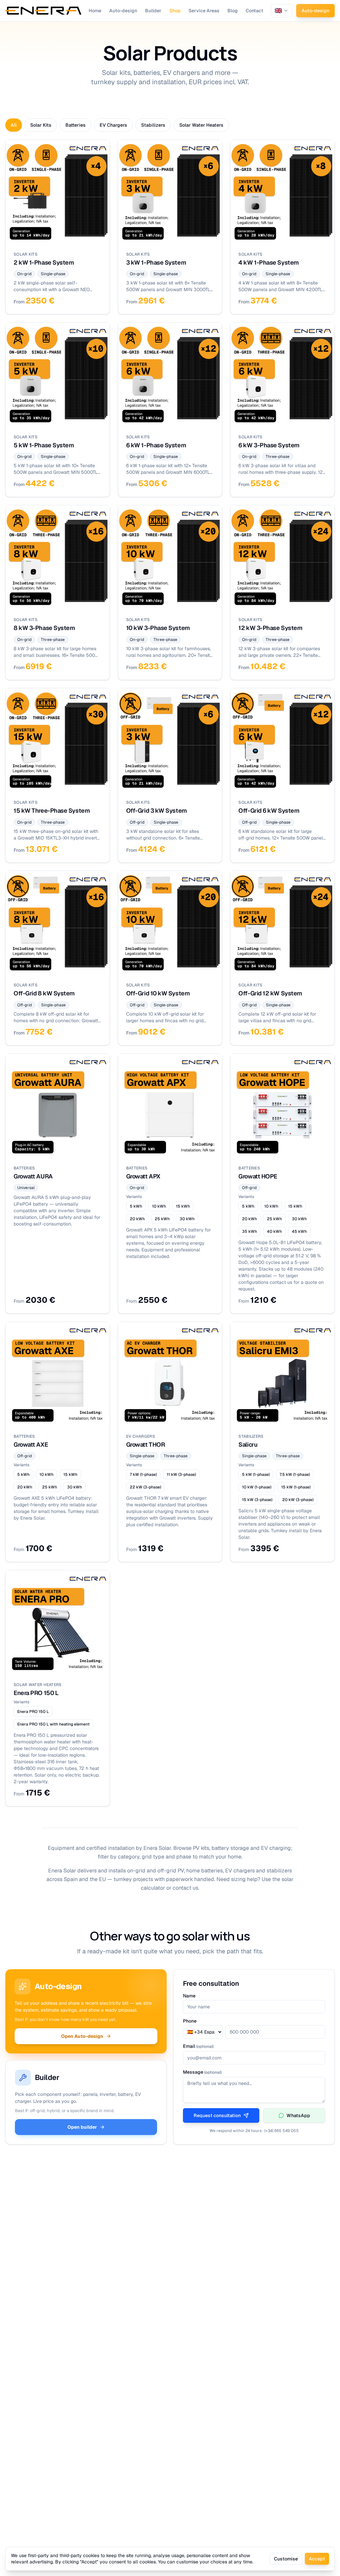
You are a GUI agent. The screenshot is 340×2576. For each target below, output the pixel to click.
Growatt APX (143, 1176)
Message (202, 2072)
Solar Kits (41, 125)
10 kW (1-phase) (257, 1487)
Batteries (76, 125)
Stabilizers (153, 125)
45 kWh (299, 1231)
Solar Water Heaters (201, 125)
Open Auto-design (82, 2036)
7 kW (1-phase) (143, 1475)
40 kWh (274, 1231)
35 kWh (250, 1231)
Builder (153, 11)
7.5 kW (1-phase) (295, 1475)
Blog (233, 11)
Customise (286, 2559)
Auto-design (123, 11)
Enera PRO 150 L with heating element (53, 1724)
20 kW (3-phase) (298, 1500)
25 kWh (162, 1219)
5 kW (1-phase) (256, 1475)
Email (198, 2046)
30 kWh (187, 1219)
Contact (255, 11)
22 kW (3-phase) (145, 1487)
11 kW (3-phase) (181, 1475)
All (14, 125)
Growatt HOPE (258, 1176)
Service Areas (204, 11)
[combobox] (282, 11)
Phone (190, 2021)
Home (95, 11)
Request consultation (217, 2115)
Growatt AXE (31, 1445)
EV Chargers (113, 125)
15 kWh (183, 1206)
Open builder (82, 2127)
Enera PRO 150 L (36, 1693)
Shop (175, 11)
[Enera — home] (43, 11)
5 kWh (136, 1206)
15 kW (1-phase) (296, 1487)
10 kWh (159, 1206)
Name (189, 1996)
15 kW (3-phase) (257, 1500)
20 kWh (137, 1219)
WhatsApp (298, 2115)
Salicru (248, 1445)
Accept (317, 2559)
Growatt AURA (33, 1176)
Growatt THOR (146, 1445)
